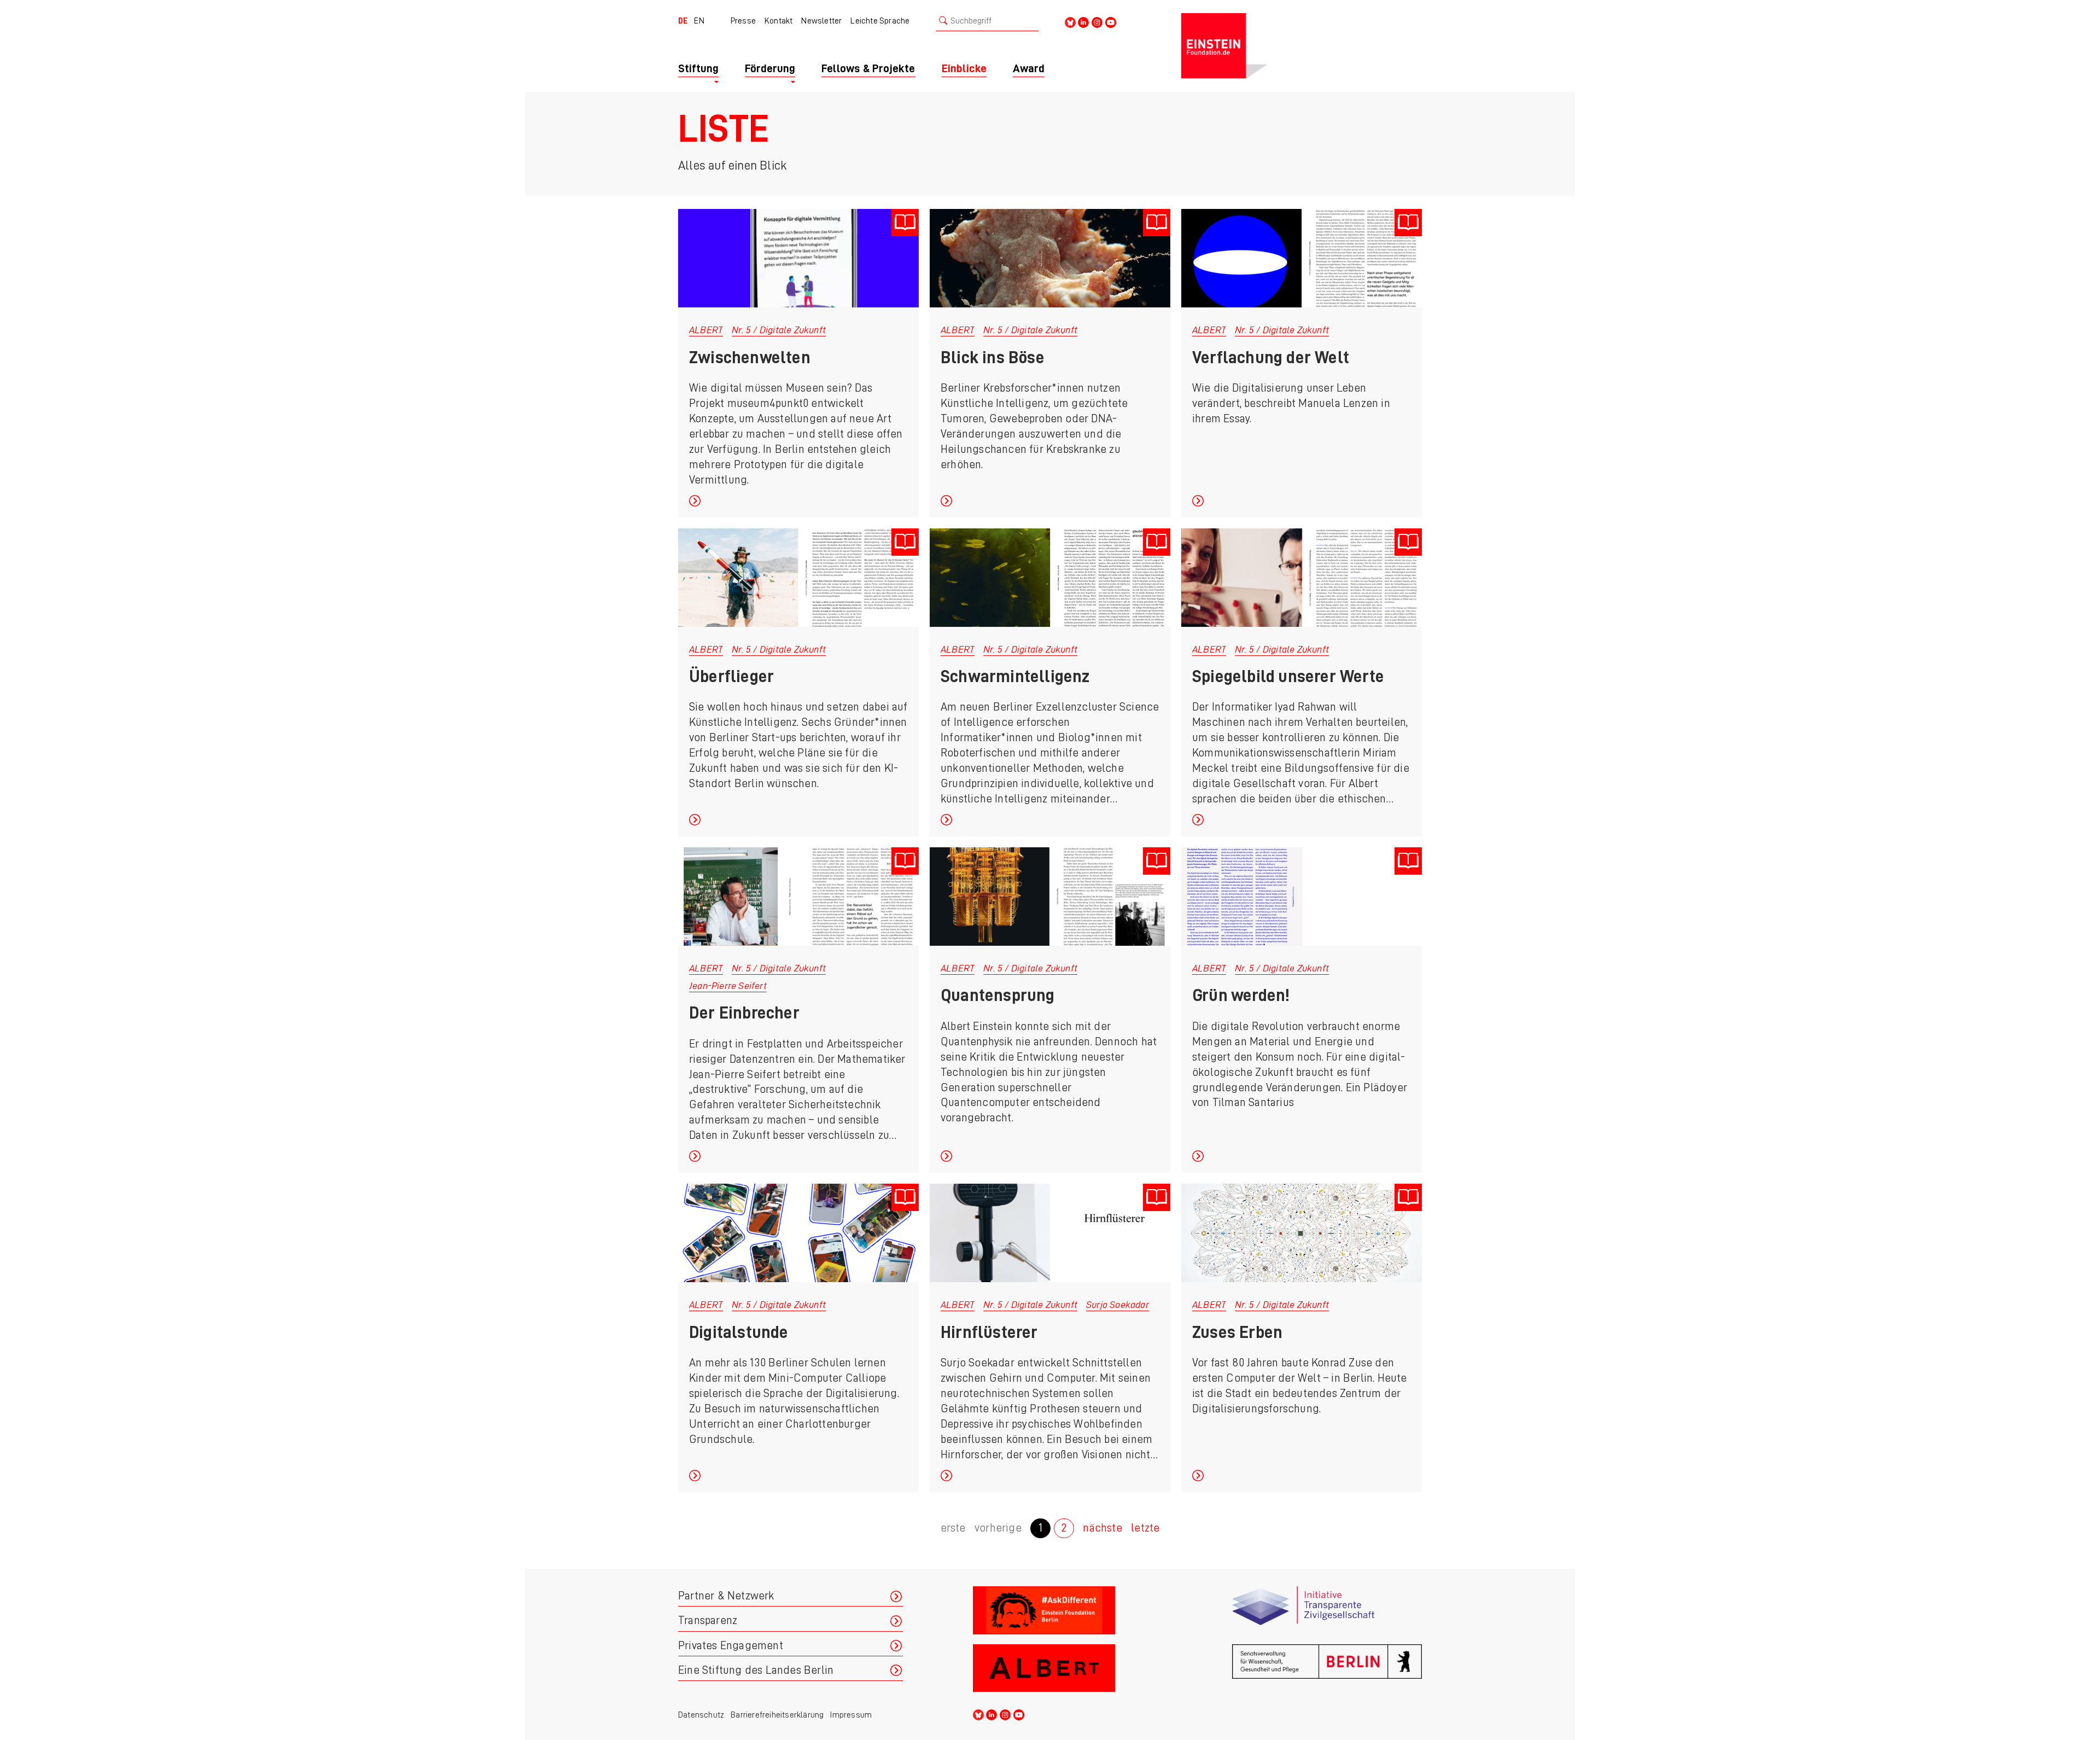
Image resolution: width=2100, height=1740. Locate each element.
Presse (743, 21)
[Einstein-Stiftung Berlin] (1302, 46)
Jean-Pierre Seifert (728, 986)
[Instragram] (1097, 22)
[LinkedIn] (1083, 22)
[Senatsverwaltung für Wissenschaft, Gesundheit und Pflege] (1327, 1669)
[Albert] (1068, 1669)
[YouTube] (1111, 22)
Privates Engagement (731, 1646)
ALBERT (706, 330)
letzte (1145, 1528)
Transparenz (708, 1620)
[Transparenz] (1327, 1611)
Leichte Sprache (880, 21)
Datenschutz (701, 1715)
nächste (1102, 1528)
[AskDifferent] (1068, 1611)
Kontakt (778, 21)
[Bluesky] (1070, 22)
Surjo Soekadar (1118, 1305)
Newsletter (821, 21)
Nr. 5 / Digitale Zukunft (779, 330)
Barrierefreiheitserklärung (777, 1715)
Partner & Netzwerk (726, 1596)
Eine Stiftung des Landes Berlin (756, 1670)
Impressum (851, 1715)
